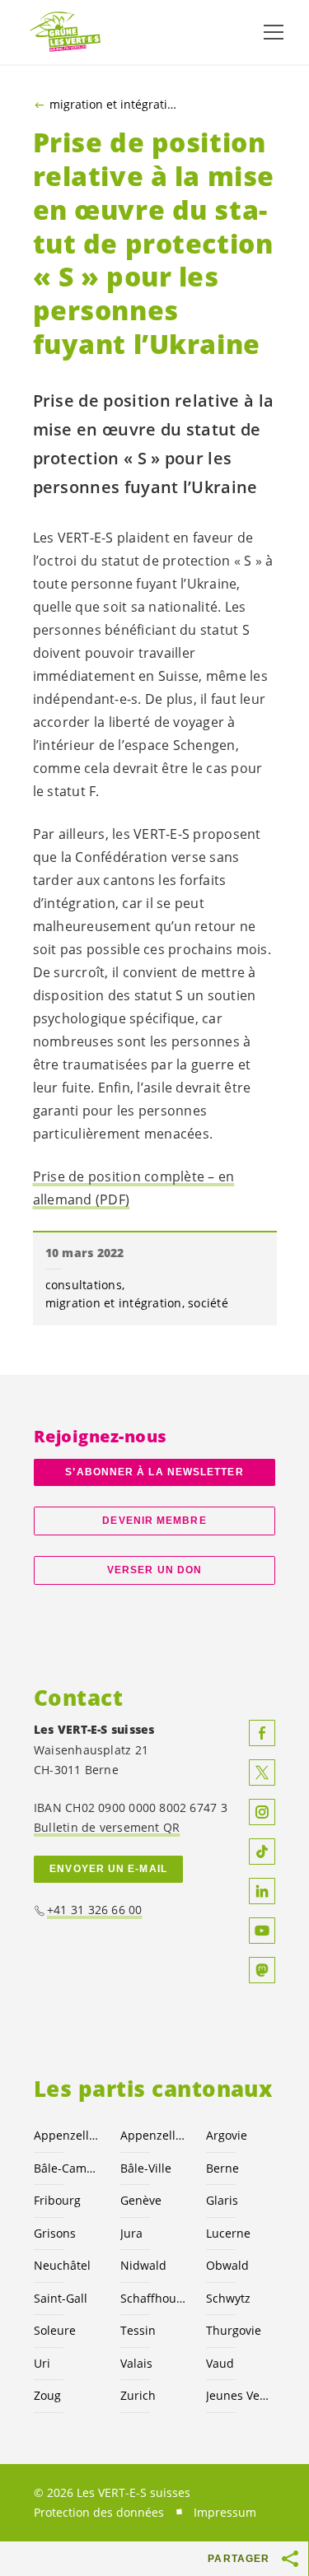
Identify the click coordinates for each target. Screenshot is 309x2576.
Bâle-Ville (146, 2168)
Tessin (138, 2330)
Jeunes (239, 2395)
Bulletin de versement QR (107, 1827)
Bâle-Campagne (67, 2168)
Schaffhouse (154, 2298)
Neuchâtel (62, 2265)
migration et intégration (115, 105)
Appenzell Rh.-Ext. (67, 2135)
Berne (222, 2168)
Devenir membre (154, 1521)
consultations (84, 1285)
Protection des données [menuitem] (99, 2512)
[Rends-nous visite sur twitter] (262, 1772)
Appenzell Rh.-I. (154, 2135)
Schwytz (228, 2298)
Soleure (55, 2330)
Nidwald (143, 2265)
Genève (141, 2200)
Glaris (222, 2200)
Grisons (55, 2233)
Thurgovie (234, 2330)
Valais (136, 2363)
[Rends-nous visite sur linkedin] (262, 1891)
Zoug (47, 2395)
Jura (131, 2233)
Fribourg (57, 2200)
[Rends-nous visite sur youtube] (262, 1931)
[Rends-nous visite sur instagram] (262, 1812)
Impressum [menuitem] (225, 2512)
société (208, 1303)
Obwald (227, 2265)
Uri (42, 2363)
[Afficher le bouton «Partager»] (291, 2559)
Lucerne (228, 2233)
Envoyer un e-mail (108, 1869)
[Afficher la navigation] (274, 32)
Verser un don (154, 1570)
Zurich (138, 2395)
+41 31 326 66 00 (95, 1910)
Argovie (227, 2135)
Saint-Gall (61, 2298)
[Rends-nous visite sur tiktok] (262, 1852)
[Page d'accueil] (66, 33)
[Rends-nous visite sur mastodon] (262, 1970)
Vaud (220, 2363)
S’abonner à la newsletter (154, 1472)
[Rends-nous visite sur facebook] (262, 1733)
